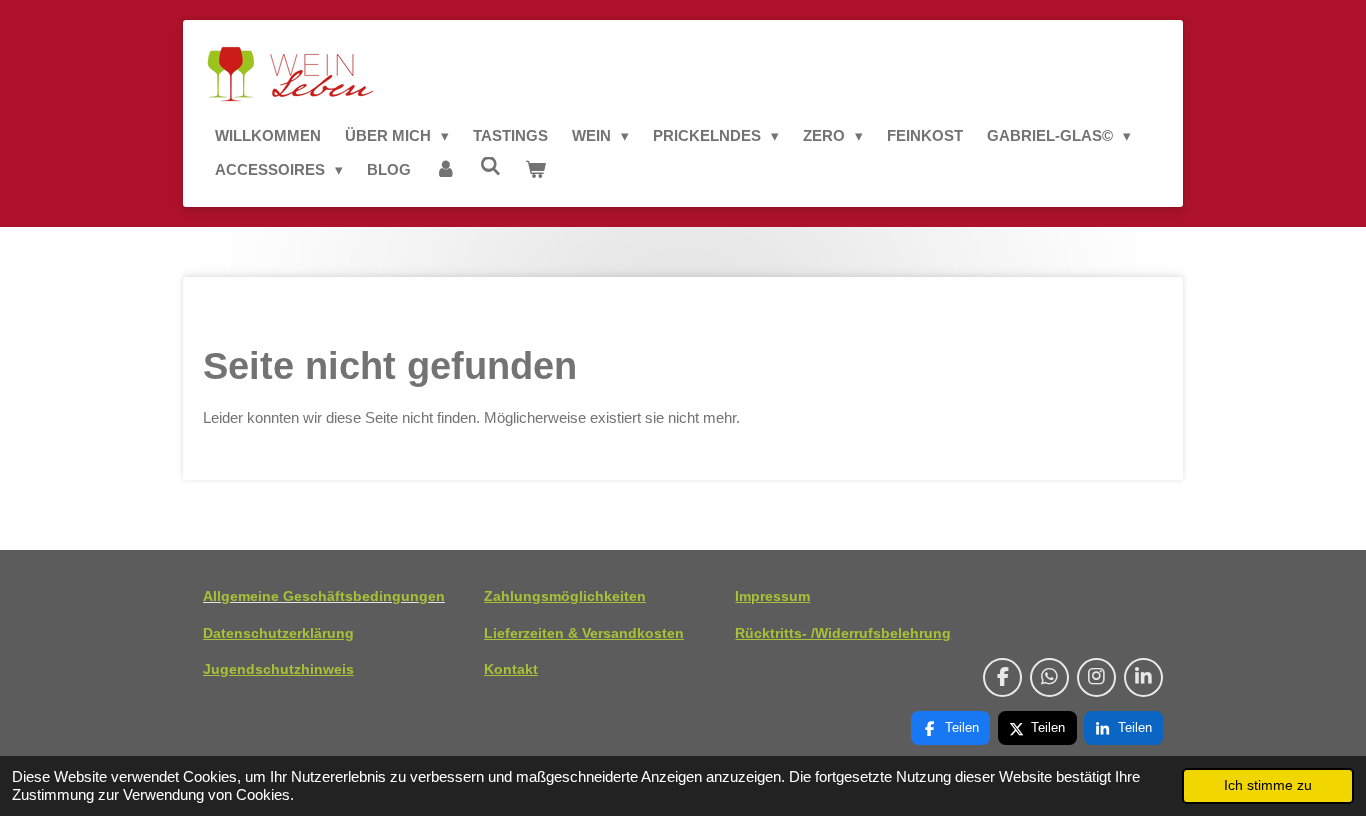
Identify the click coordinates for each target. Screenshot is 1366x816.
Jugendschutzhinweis (278, 669)
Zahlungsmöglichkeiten (565, 596)
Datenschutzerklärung (278, 633)
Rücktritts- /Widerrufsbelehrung (843, 633)
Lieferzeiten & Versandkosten (584, 633)
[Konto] (445, 170)
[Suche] (490, 166)
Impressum (772, 596)
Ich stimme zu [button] (1268, 785)
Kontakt (511, 669)
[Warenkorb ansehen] (535, 170)
